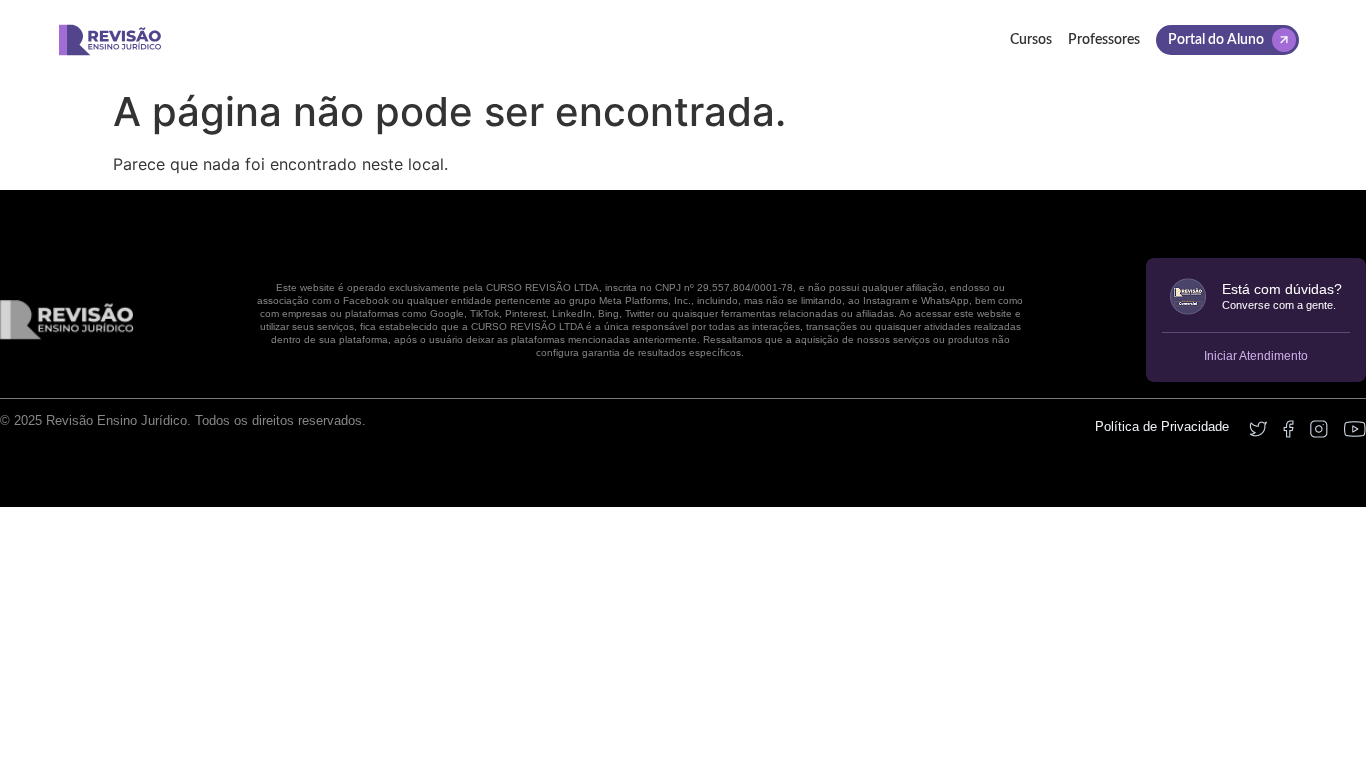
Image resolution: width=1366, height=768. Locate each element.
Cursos (1031, 40)
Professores (1104, 40)
